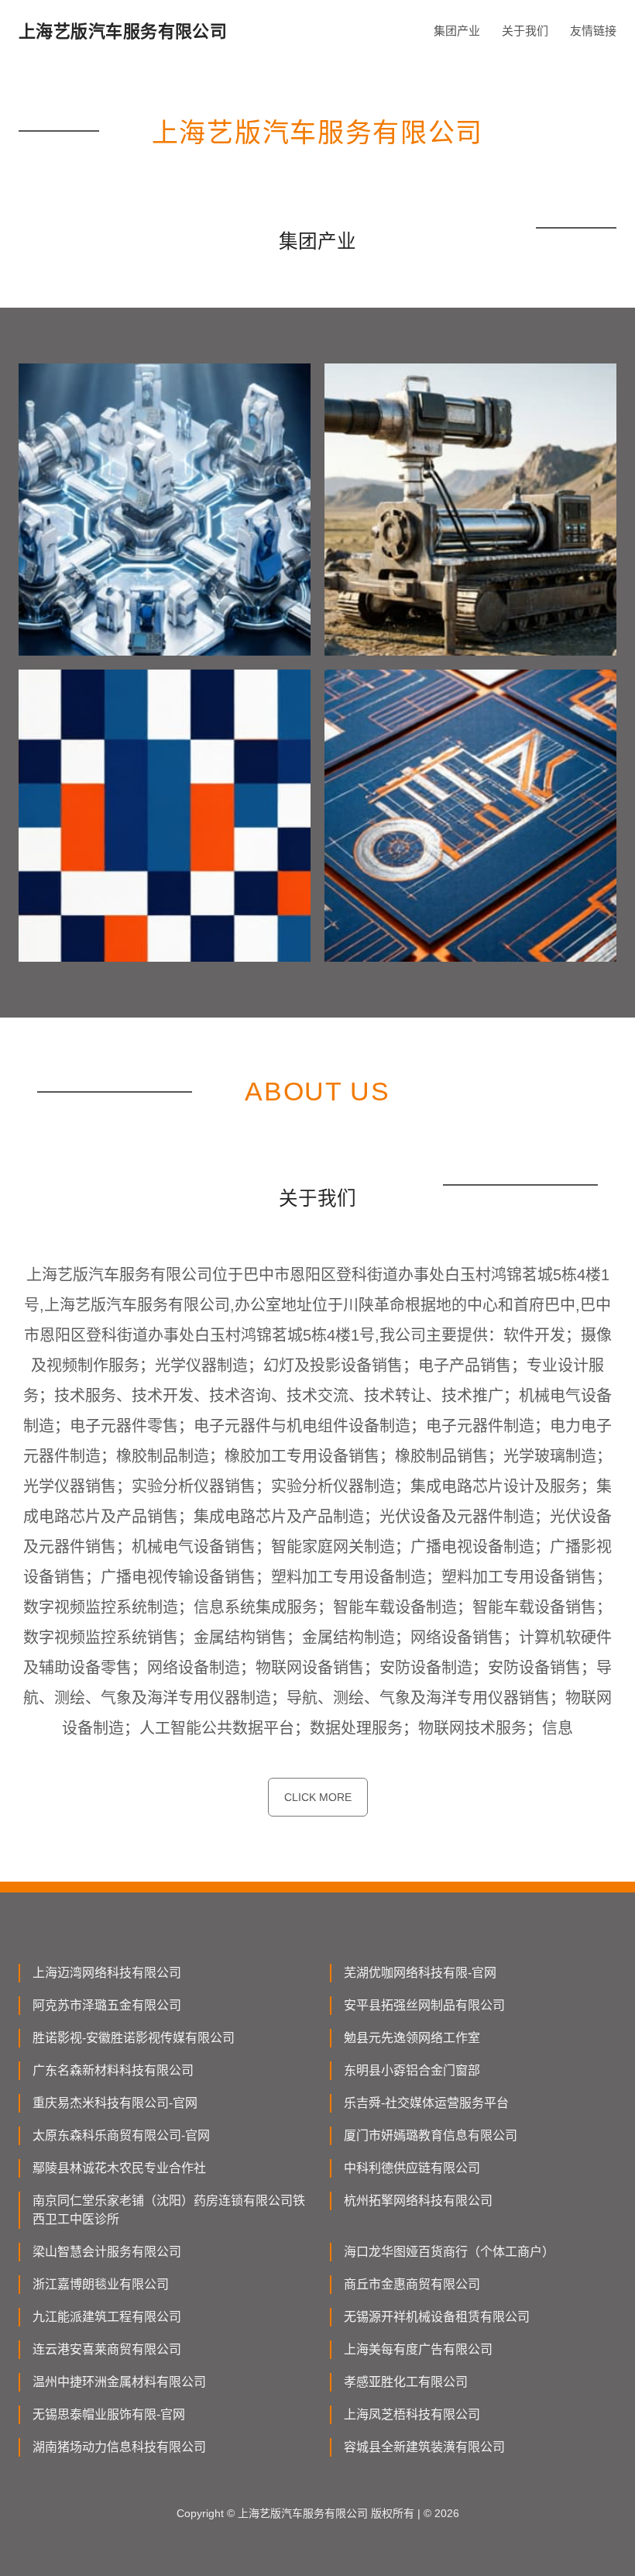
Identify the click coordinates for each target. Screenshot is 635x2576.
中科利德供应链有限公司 (412, 2168)
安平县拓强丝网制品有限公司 (424, 2005)
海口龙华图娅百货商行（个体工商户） (449, 2252)
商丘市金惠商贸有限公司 (412, 2284)
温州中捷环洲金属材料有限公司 (119, 2382)
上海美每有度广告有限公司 (418, 2349)
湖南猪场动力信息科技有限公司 (119, 2447)
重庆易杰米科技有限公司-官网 (115, 2103)
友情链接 (593, 31)
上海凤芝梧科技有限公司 (412, 2414)
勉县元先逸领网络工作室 (412, 2038)
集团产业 (457, 31)
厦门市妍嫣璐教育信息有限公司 (431, 2135)
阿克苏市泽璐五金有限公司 (107, 2005)
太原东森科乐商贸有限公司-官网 (121, 2135)
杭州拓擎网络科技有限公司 (418, 2201)
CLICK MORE (318, 1797)
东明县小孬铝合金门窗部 (412, 2070)
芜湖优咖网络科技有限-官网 (420, 1973)
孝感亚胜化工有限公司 (406, 2382)
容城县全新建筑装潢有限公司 (424, 2447)
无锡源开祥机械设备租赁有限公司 (437, 2317)
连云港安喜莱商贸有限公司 (107, 2349)
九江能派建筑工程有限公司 (107, 2317)
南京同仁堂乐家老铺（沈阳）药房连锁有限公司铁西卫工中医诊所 (169, 2210)
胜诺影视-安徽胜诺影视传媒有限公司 (134, 2038)
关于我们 (525, 31)
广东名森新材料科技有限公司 (113, 2070)
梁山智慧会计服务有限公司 (107, 2252)
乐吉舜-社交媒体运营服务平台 (426, 2103)
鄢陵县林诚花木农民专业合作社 (119, 2168)
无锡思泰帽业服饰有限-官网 (109, 2414)
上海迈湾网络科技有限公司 (107, 1973)
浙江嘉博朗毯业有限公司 (101, 2284)
